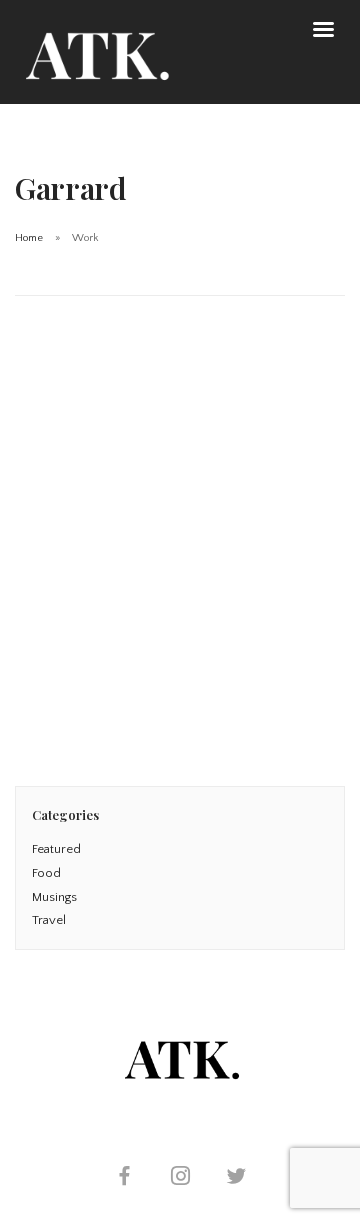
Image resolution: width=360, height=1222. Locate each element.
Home (29, 238)
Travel (49, 920)
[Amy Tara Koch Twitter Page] (236, 1178)
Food (46, 873)
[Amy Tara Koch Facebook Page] (124, 1178)
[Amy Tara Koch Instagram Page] (180, 1178)
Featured (56, 849)
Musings (54, 897)
